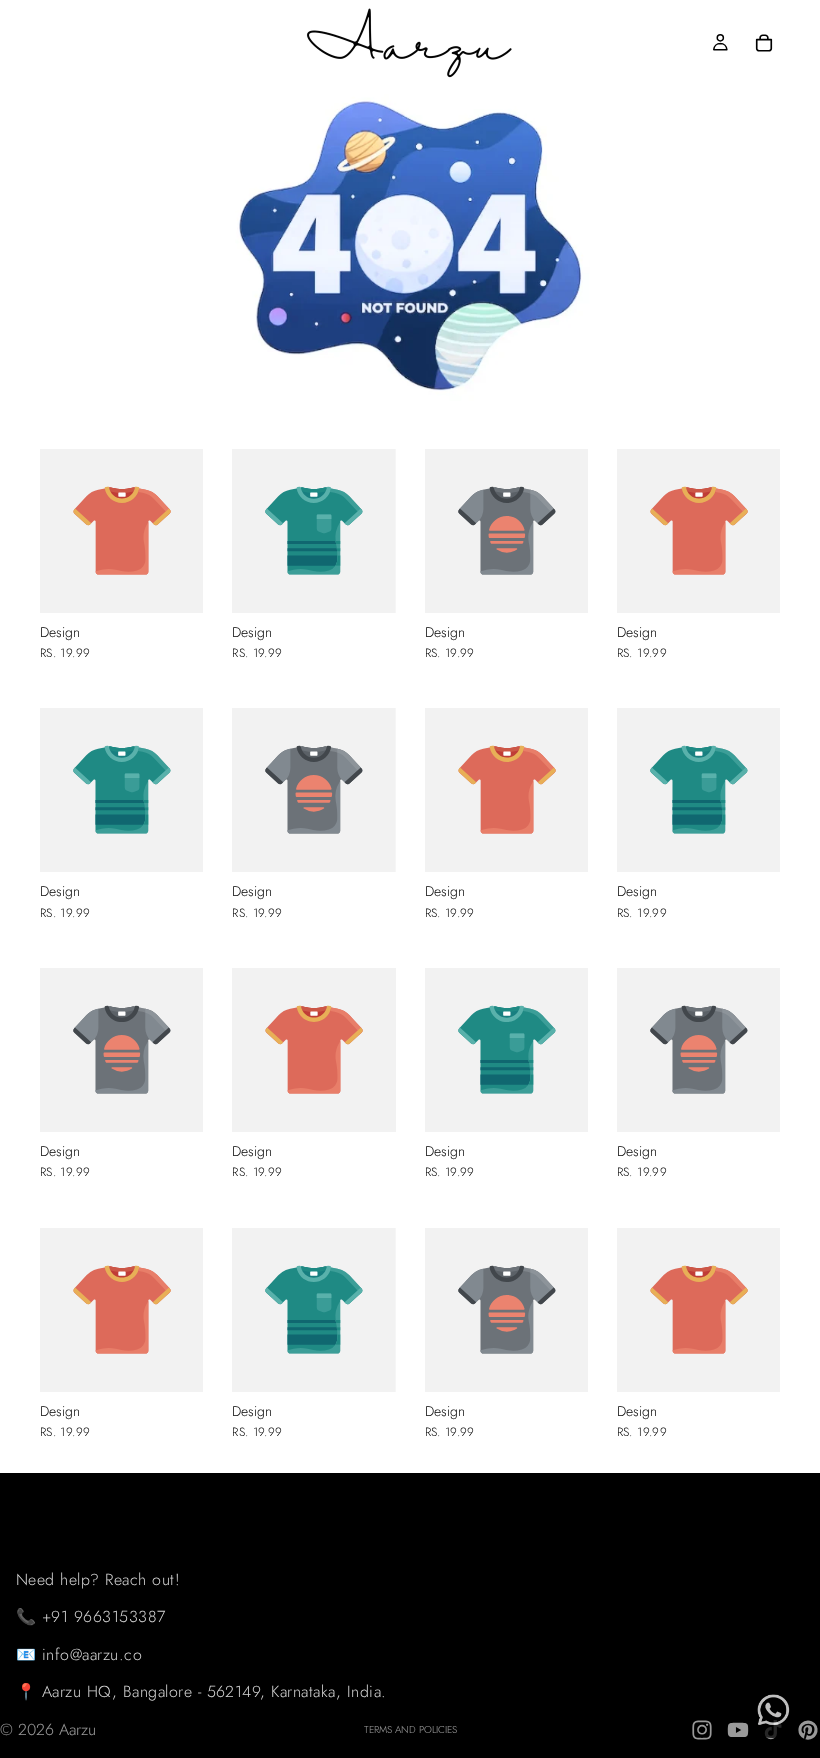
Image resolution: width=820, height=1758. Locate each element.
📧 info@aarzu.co (79, 1654)
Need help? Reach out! (98, 1578)
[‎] (201, 1493)
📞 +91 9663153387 (91, 1616)
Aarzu (77, 1729)
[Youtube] (738, 1730)
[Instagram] (702, 1730)
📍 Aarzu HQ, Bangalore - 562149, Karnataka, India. (201, 1691)
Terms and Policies (410, 1729)
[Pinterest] (808, 1730)
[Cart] (764, 43)
